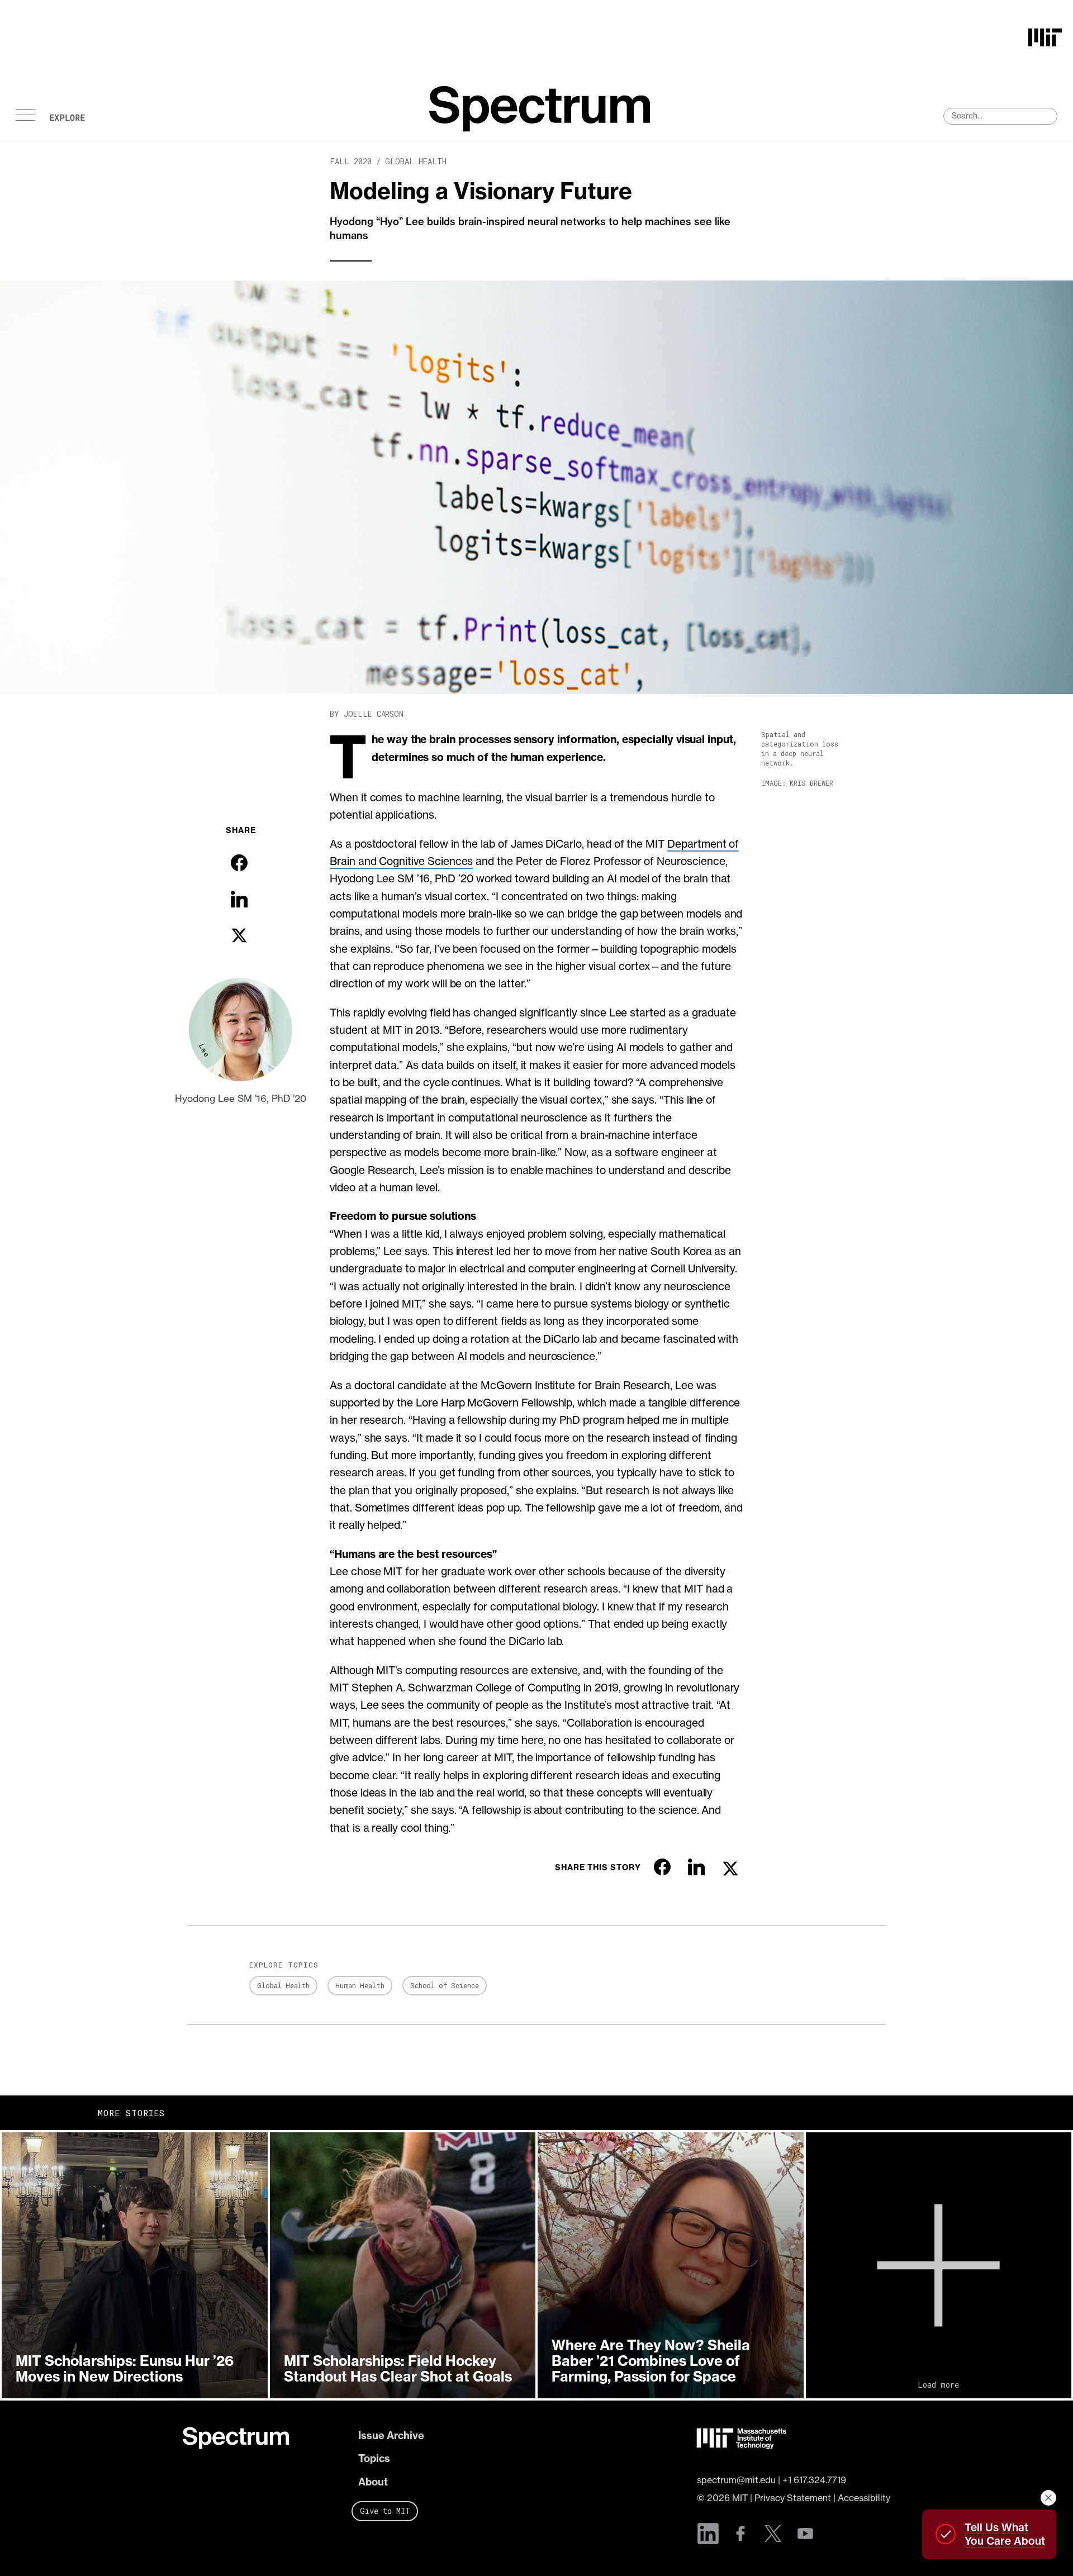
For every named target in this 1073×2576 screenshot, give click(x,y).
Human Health (360, 1985)
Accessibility (864, 2498)
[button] (135, 2265)
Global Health (416, 161)
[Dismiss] (1048, 2498)
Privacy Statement (793, 2498)
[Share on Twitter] (239, 935)
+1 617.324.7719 (814, 2480)
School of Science (445, 1985)
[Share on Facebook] (239, 863)
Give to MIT (385, 2511)
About (373, 2482)
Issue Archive (391, 2435)
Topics (374, 2458)
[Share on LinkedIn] (239, 899)
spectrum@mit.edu (736, 2480)
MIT (740, 2498)
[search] (1000, 116)
